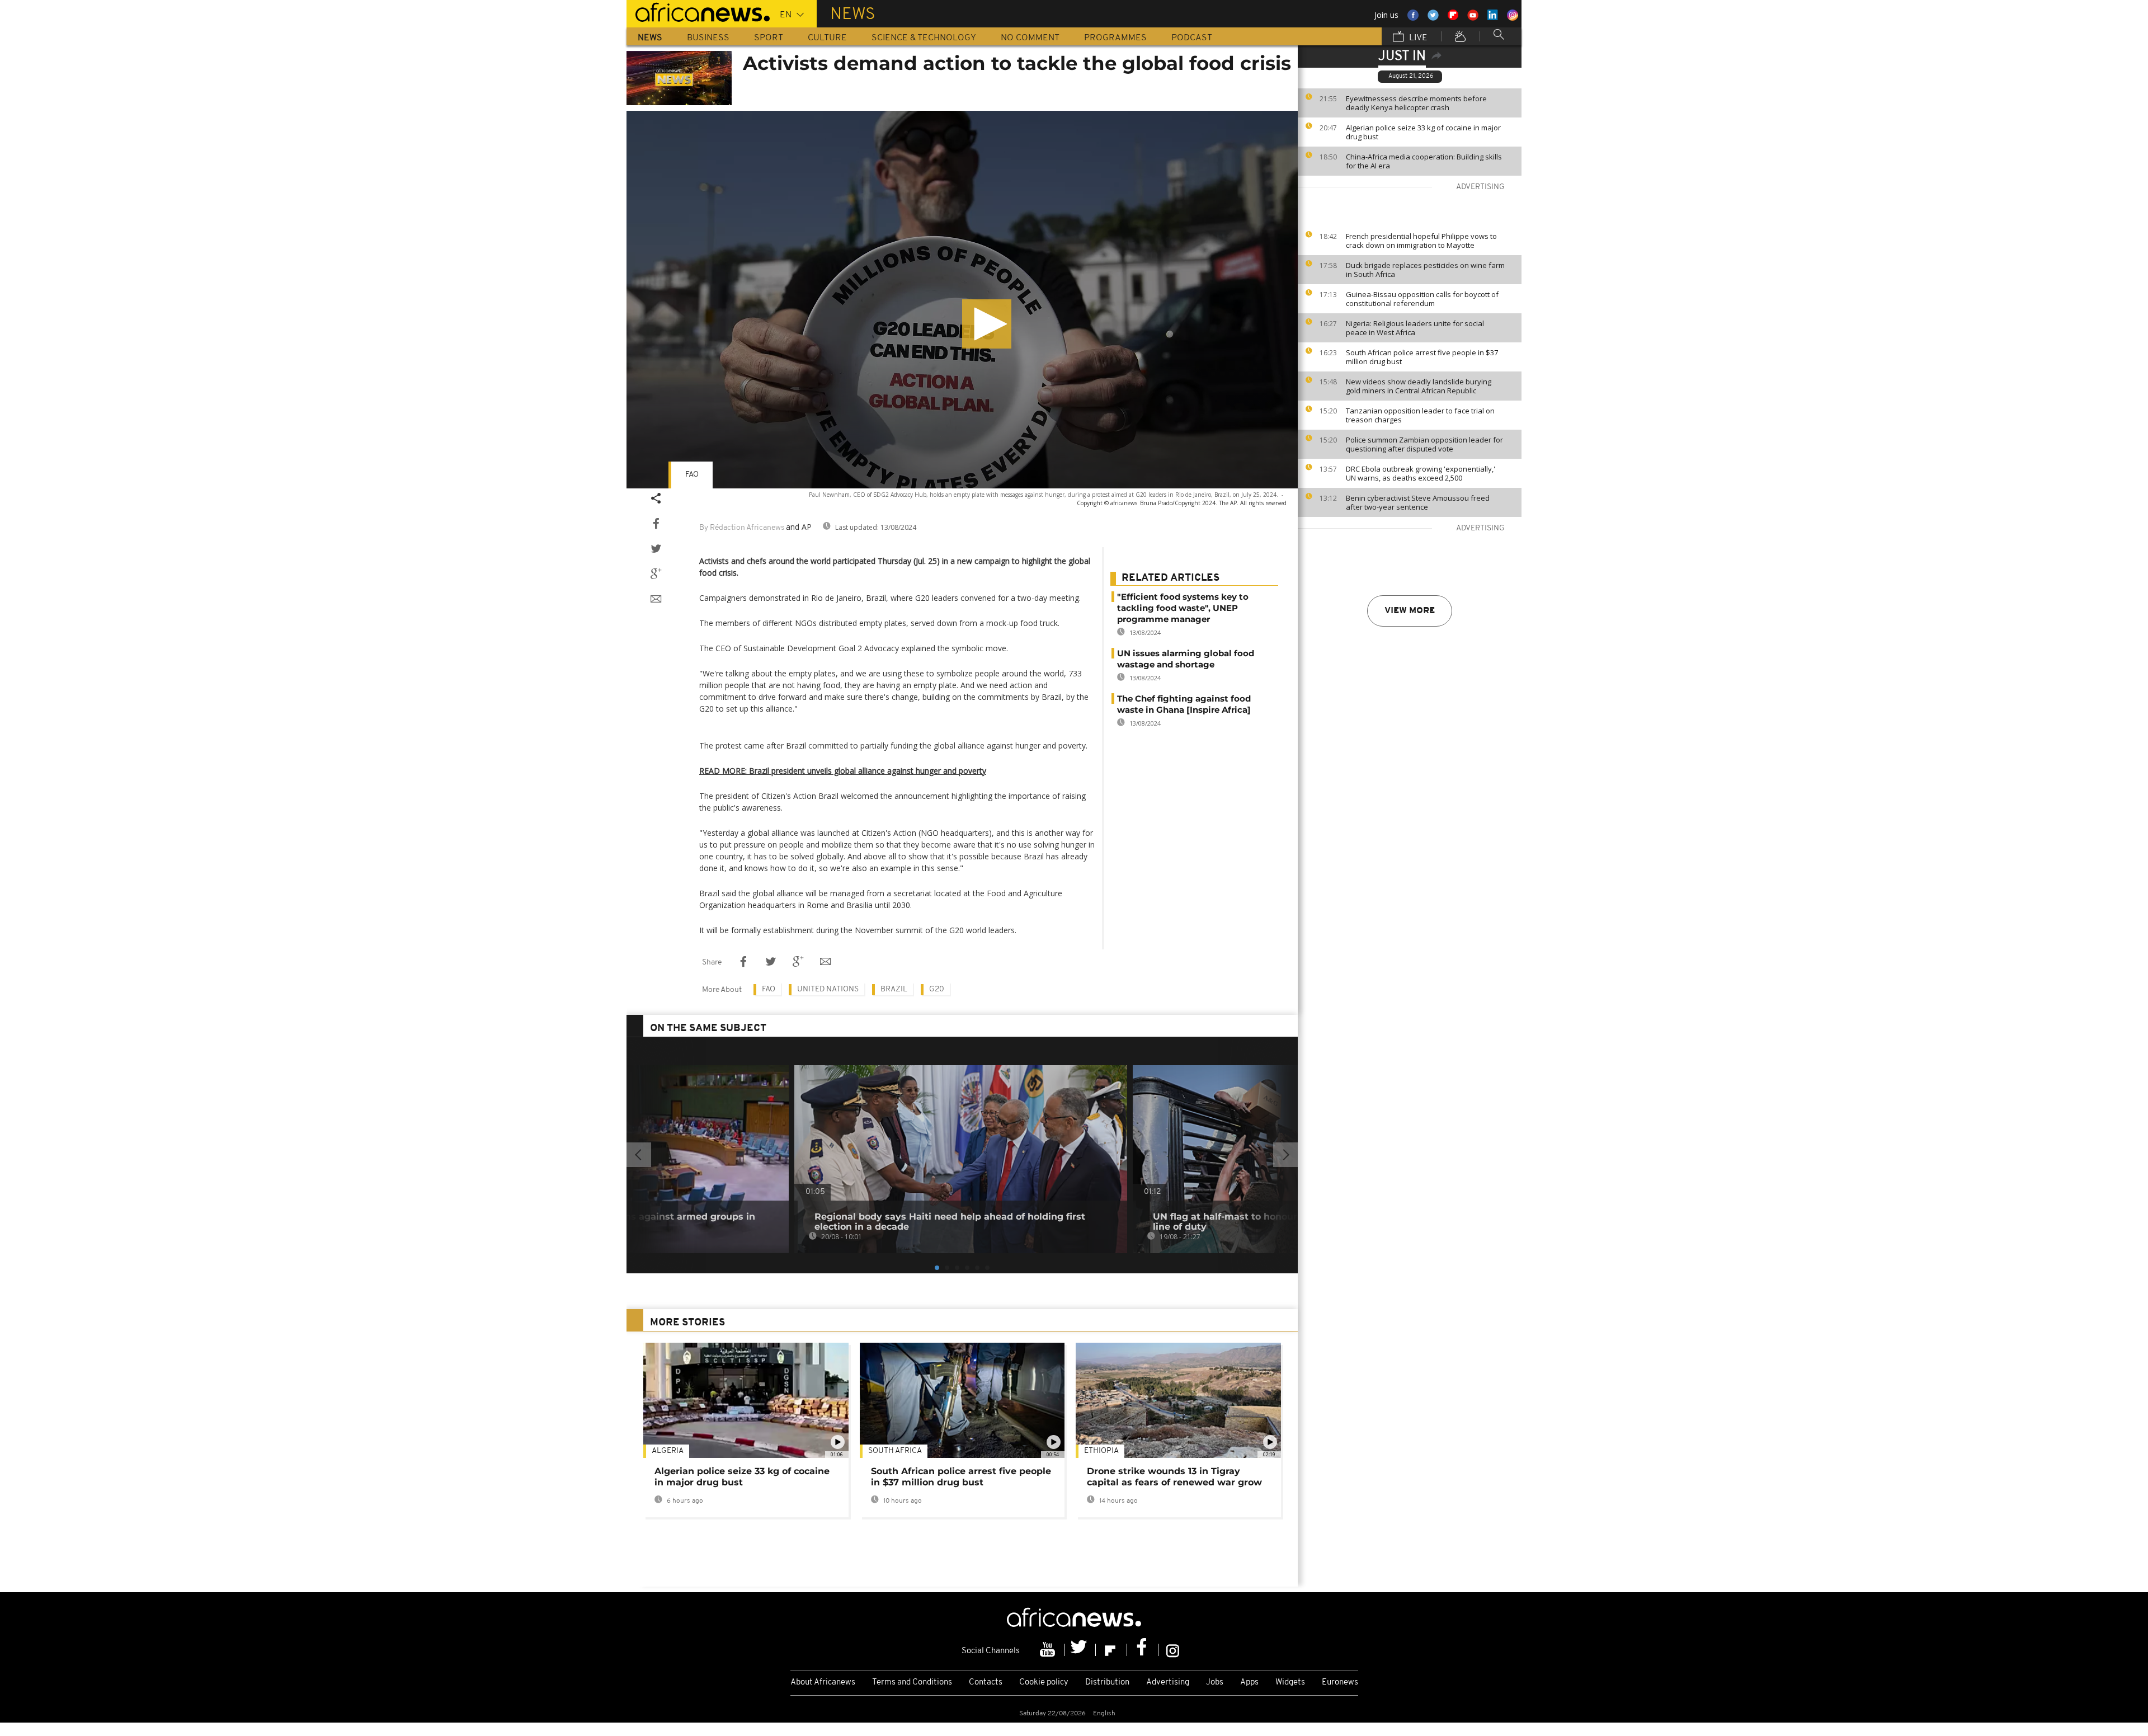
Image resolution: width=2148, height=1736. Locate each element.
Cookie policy (1044, 1683)
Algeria (668, 1451)
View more (1410, 611)
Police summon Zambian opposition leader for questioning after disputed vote (1424, 444)
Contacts (986, 1683)
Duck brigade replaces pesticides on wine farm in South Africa (1425, 270)
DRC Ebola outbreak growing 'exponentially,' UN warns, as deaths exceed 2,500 (1421, 473)
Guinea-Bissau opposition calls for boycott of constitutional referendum (1422, 299)
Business (708, 38)
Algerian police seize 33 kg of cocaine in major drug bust (1423, 132)
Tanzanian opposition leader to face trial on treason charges (1420, 415)
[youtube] (1049, 1650)
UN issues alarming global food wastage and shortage (1186, 659)
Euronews (1340, 1683)
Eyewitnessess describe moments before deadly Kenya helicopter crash (1416, 103)
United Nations (828, 989)
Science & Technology (924, 38)
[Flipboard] (1111, 1650)
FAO (692, 475)
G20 (937, 989)
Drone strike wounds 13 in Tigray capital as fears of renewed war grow (1174, 1477)
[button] (987, 324)
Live (1417, 38)
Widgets (1290, 1683)
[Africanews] (698, 11)
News (650, 38)
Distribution (1107, 1683)
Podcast (1192, 38)
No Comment (1030, 38)
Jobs (1215, 1683)
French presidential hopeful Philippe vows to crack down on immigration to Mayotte (1421, 241)
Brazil (894, 989)
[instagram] (1173, 1650)
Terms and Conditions (912, 1683)
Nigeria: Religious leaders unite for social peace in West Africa (1415, 328)
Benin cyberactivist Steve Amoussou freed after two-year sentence (1418, 502)
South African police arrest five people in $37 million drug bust (1422, 357)
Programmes (1115, 38)
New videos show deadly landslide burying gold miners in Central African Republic (1419, 386)
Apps (1249, 1683)
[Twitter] (1080, 1650)
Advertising (1168, 1683)
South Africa (895, 1451)
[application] (962, 300)
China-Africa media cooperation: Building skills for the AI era (1424, 161)
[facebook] (1143, 1650)
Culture (827, 38)
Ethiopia (1101, 1451)
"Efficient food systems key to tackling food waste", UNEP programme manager (1183, 608)
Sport (769, 38)
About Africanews (823, 1683)
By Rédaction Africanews (742, 528)
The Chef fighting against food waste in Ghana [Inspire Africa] (1184, 704)
